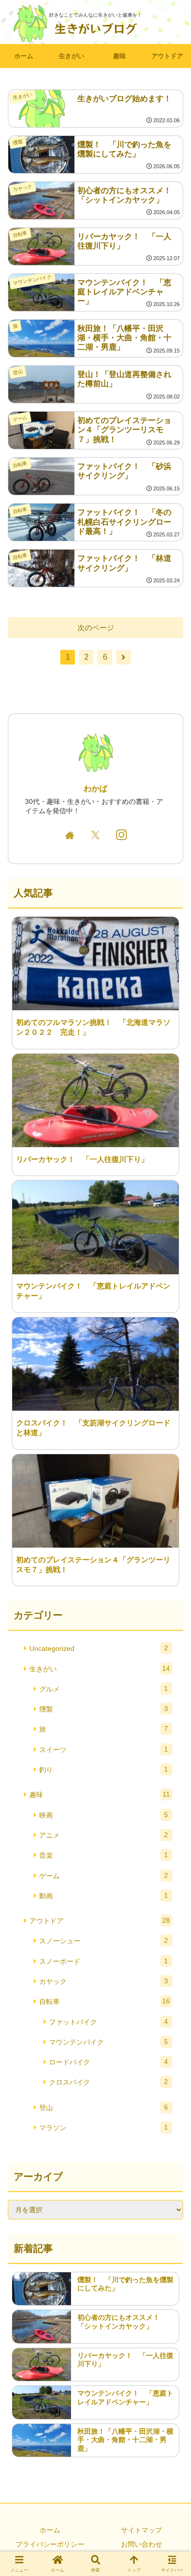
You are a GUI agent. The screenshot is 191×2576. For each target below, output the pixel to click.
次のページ (96, 628)
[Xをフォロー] (95, 835)
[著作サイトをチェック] (70, 835)
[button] (171, 1692)
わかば (95, 788)
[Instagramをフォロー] (121, 835)
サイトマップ (142, 2530)
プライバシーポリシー (50, 2544)
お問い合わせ (142, 2544)
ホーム (50, 2530)
